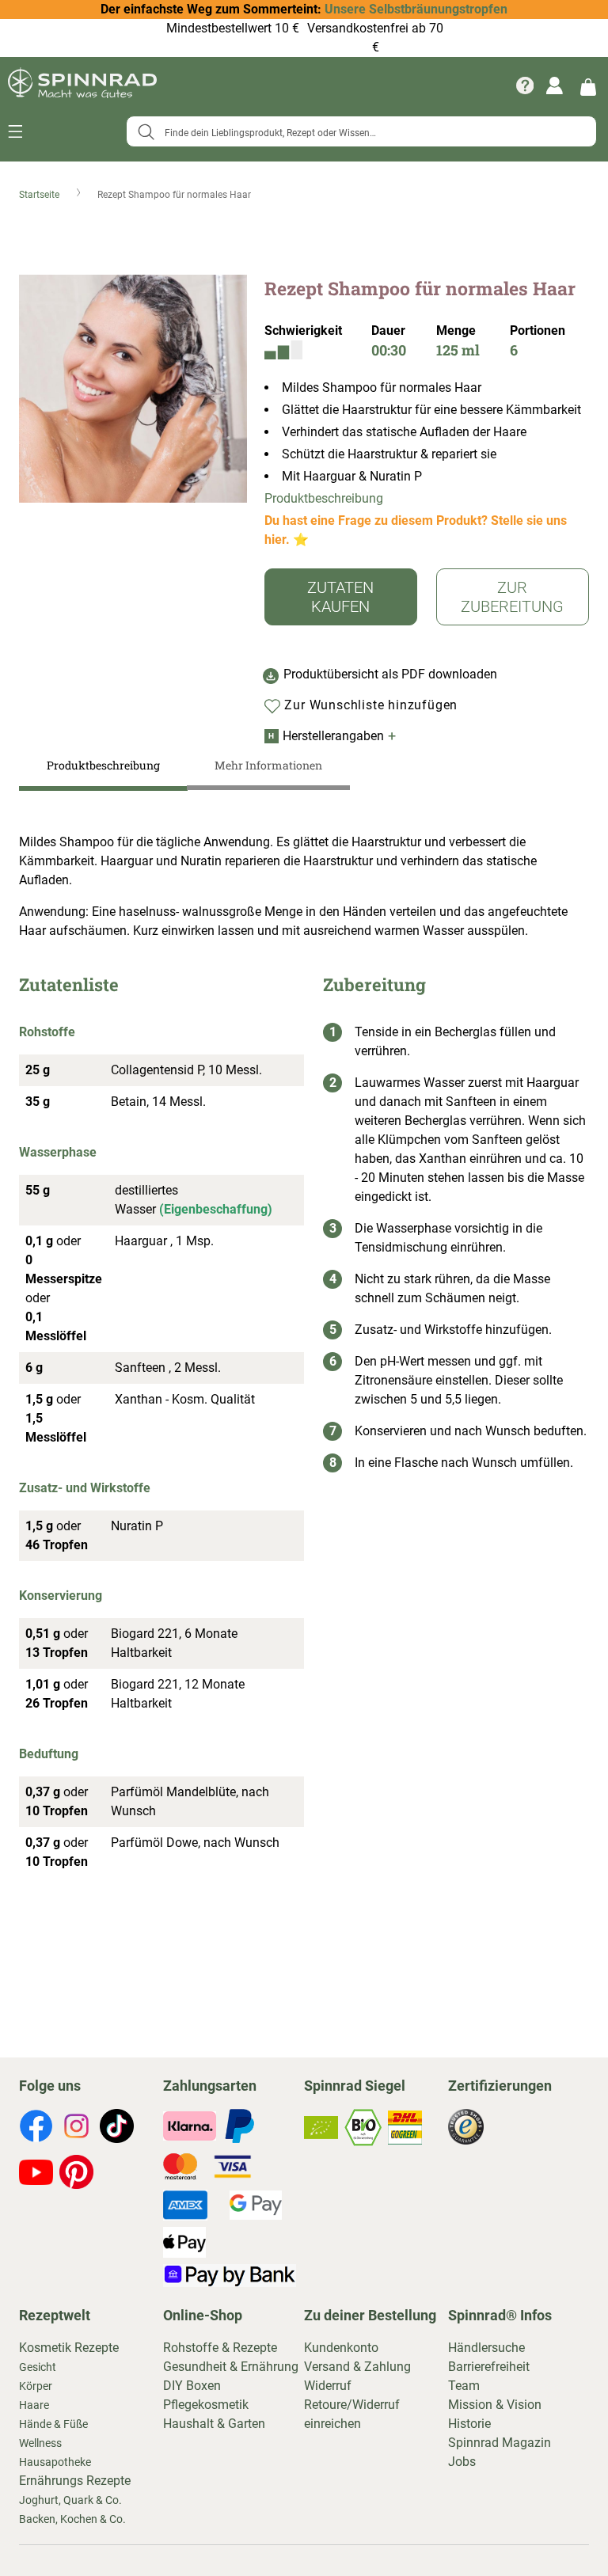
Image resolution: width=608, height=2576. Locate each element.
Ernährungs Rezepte (75, 2481)
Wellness (40, 2443)
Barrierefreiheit (489, 2367)
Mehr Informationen (268, 765)
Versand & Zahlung (357, 2367)
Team (464, 2386)
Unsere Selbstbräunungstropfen (416, 9)
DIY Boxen (192, 2386)
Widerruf (328, 2386)
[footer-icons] (36, 2129)
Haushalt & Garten (214, 2424)
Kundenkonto (341, 2348)
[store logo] (82, 85)
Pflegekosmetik (206, 2405)
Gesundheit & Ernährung (231, 2367)
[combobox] (361, 131)
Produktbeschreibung (324, 498)
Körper (36, 2386)
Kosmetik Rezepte (69, 2348)
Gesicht (38, 2367)
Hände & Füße (53, 2424)
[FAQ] (525, 85)
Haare (34, 2405)
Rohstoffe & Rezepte (220, 2348)
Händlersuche (486, 2348)
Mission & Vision (495, 2405)
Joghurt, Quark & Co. (70, 2500)
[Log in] (555, 85)
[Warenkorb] (588, 86)
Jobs (462, 2462)
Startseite (40, 195)
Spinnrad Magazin (500, 2443)
